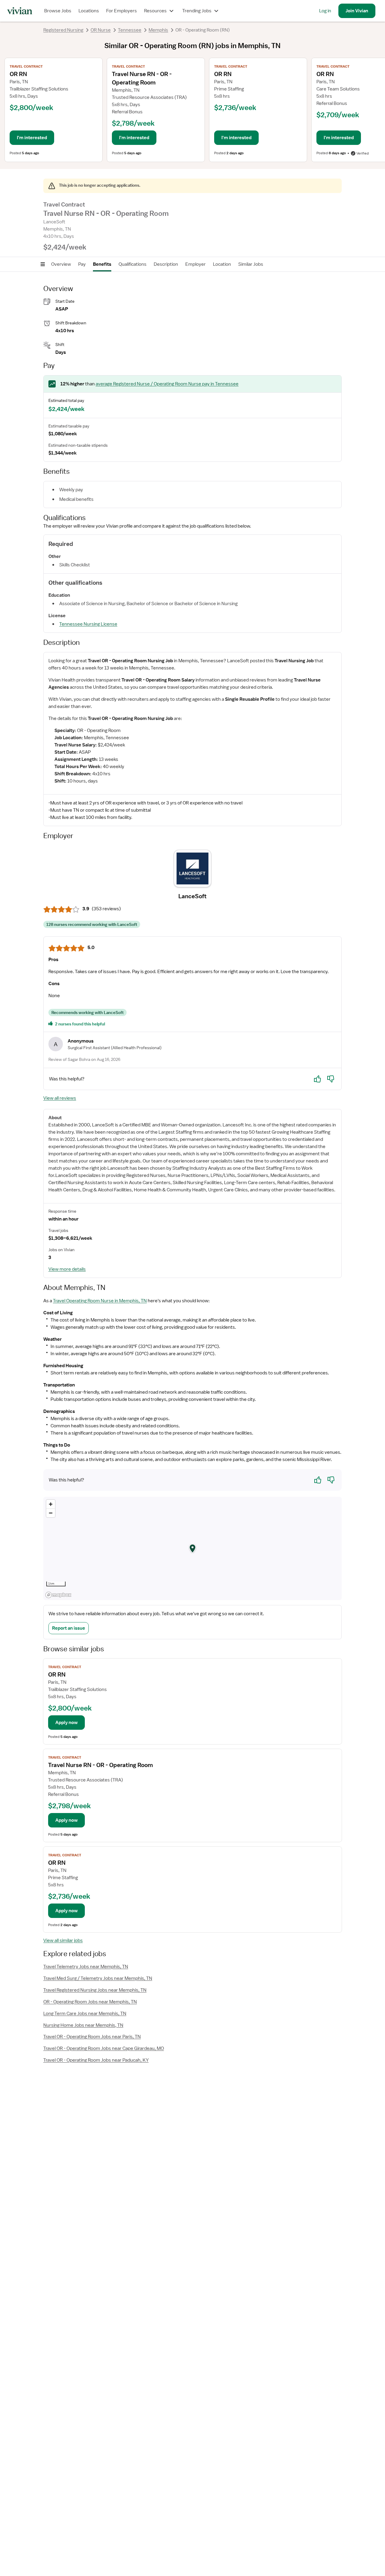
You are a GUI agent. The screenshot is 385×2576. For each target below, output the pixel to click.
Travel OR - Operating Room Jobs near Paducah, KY (96, 2060)
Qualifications (132, 264)
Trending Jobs (197, 11)
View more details (67, 1269)
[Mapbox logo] (58, 1595)
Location (222, 264)
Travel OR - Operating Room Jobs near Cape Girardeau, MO (104, 2048)
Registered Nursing (63, 30)
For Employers (122, 11)
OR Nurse (101, 30)
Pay (82, 264)
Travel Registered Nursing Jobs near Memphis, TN (95, 1990)
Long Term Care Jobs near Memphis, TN (85, 2014)
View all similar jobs (63, 1940)
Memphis (158, 30)
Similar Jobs (251, 264)
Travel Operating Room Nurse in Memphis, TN (100, 1301)
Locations (89, 11)
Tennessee (130, 30)
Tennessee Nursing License (88, 624)
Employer (196, 264)
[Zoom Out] (51, 1513)
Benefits (102, 264)
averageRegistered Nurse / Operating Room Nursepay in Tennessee (167, 384)
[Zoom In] (51, 1504)
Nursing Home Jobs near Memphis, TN (83, 2025)
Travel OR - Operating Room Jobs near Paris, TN (92, 2037)
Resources (155, 11)
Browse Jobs (58, 11)
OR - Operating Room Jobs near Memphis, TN (90, 2002)
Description (166, 264)
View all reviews (60, 1098)
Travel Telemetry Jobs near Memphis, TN (86, 1967)
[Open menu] (43, 264)
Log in (325, 11)
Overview (61, 264)
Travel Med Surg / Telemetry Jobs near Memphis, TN (98, 1978)
